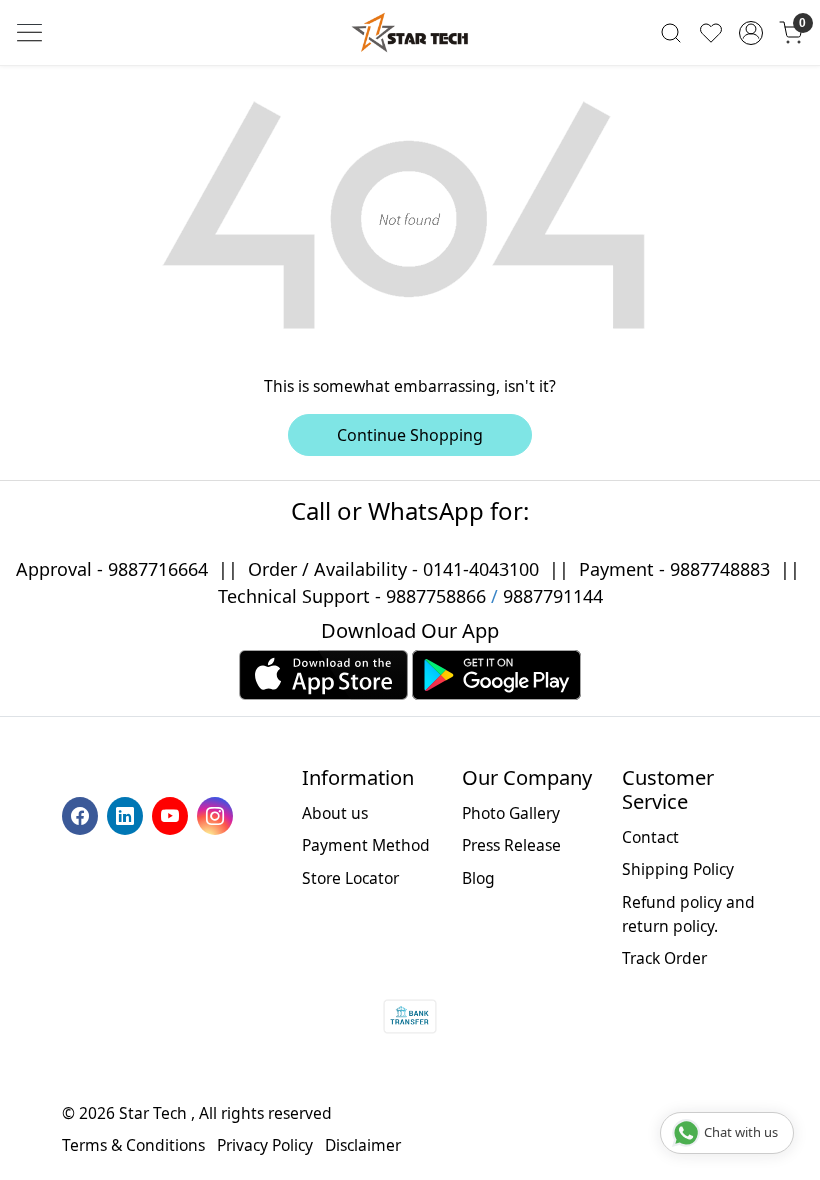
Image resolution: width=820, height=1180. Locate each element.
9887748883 (720, 569)
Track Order (664, 958)
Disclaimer (363, 1145)
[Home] (410, 32)
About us (335, 813)
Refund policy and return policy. (688, 913)
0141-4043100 (481, 569)
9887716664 (158, 569)
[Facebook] (82, 814)
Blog (478, 878)
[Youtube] (172, 814)
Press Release (511, 845)
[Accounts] (751, 33)
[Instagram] (217, 814)
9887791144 (553, 596)
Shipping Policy (678, 869)
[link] (671, 32)
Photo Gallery (511, 813)
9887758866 (436, 596)
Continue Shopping (410, 435)
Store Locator (350, 878)
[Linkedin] (127, 814)
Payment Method (366, 845)
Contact (650, 837)
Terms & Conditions (133, 1145)
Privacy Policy (265, 1145)
